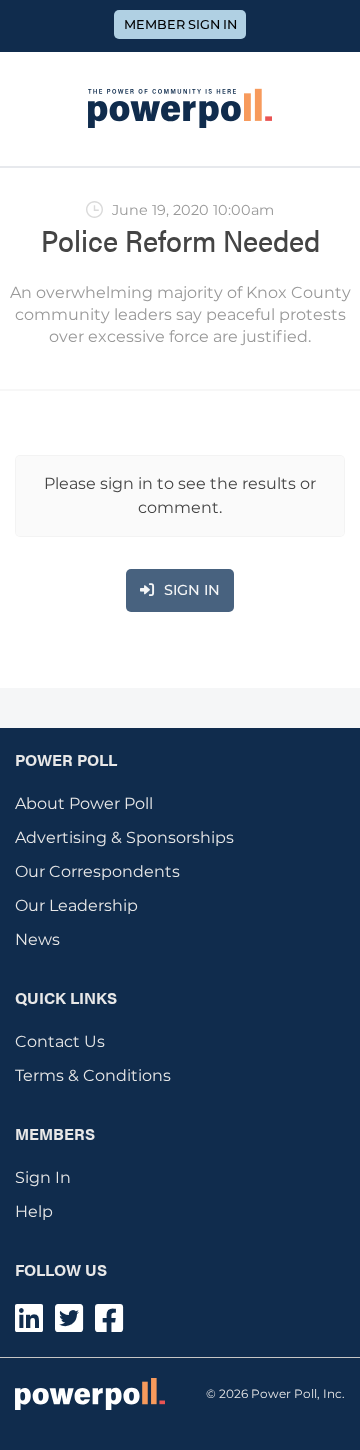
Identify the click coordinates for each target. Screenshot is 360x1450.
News (37, 939)
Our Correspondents (97, 871)
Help (34, 1211)
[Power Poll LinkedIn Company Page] (29, 1324)
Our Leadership (76, 905)
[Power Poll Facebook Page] (109, 1324)
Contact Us (60, 1041)
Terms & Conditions (93, 1075)
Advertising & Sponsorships (124, 837)
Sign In (43, 1177)
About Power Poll (84, 803)
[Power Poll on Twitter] (69, 1324)
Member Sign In (180, 24)
